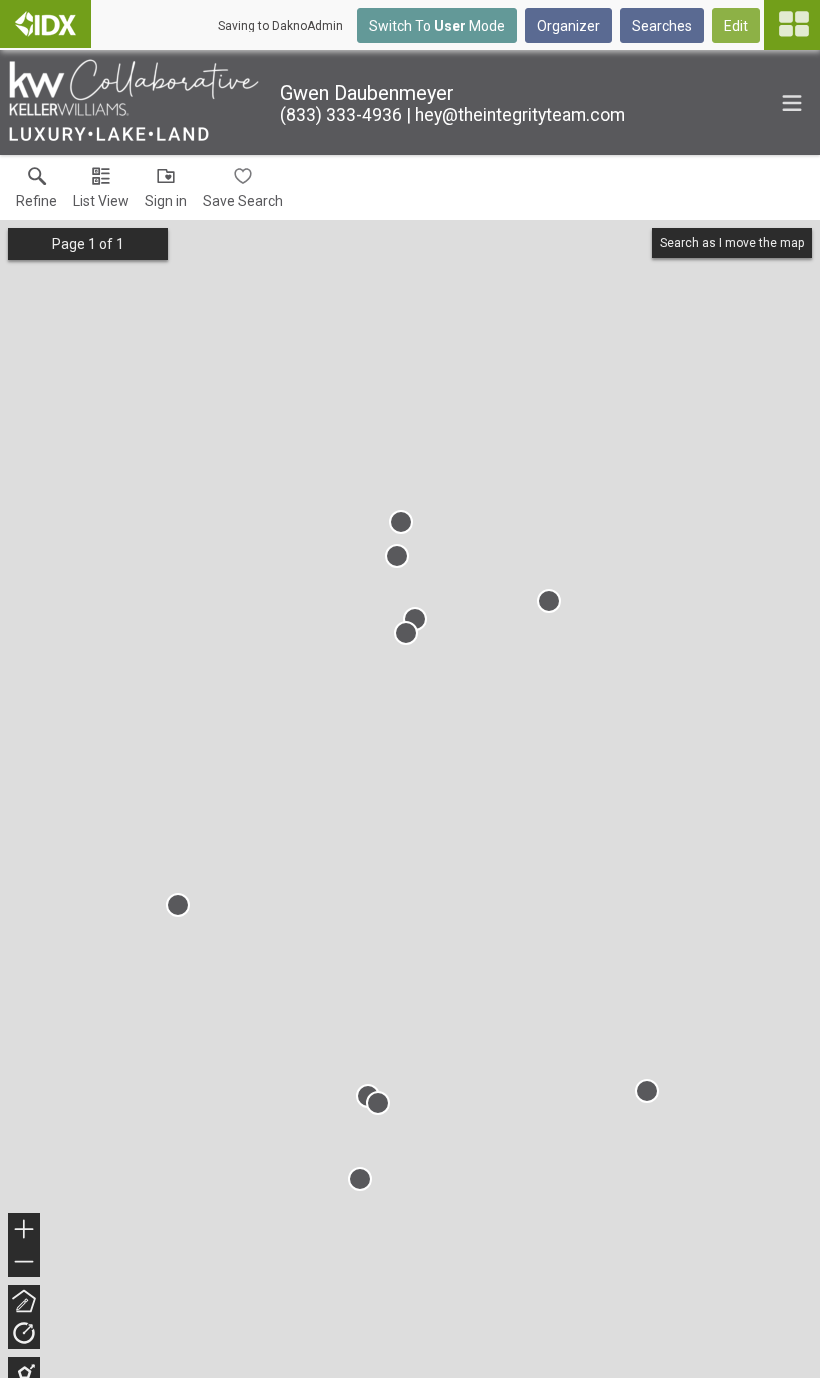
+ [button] (24, 1231)
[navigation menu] (792, 25)
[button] (101, 192)
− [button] (25, 1263)
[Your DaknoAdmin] (45, 24)
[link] (36, 192)
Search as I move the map (732, 243)
